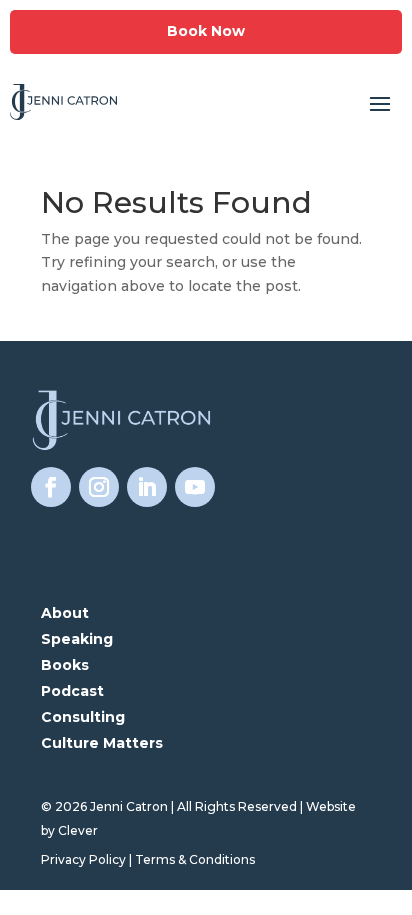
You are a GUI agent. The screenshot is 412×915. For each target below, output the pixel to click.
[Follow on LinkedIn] (147, 487)
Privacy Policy (83, 859)
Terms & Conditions (195, 859)
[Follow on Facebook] (51, 487)
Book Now (206, 31)
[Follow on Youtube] (195, 487)
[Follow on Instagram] (99, 487)
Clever (78, 830)
